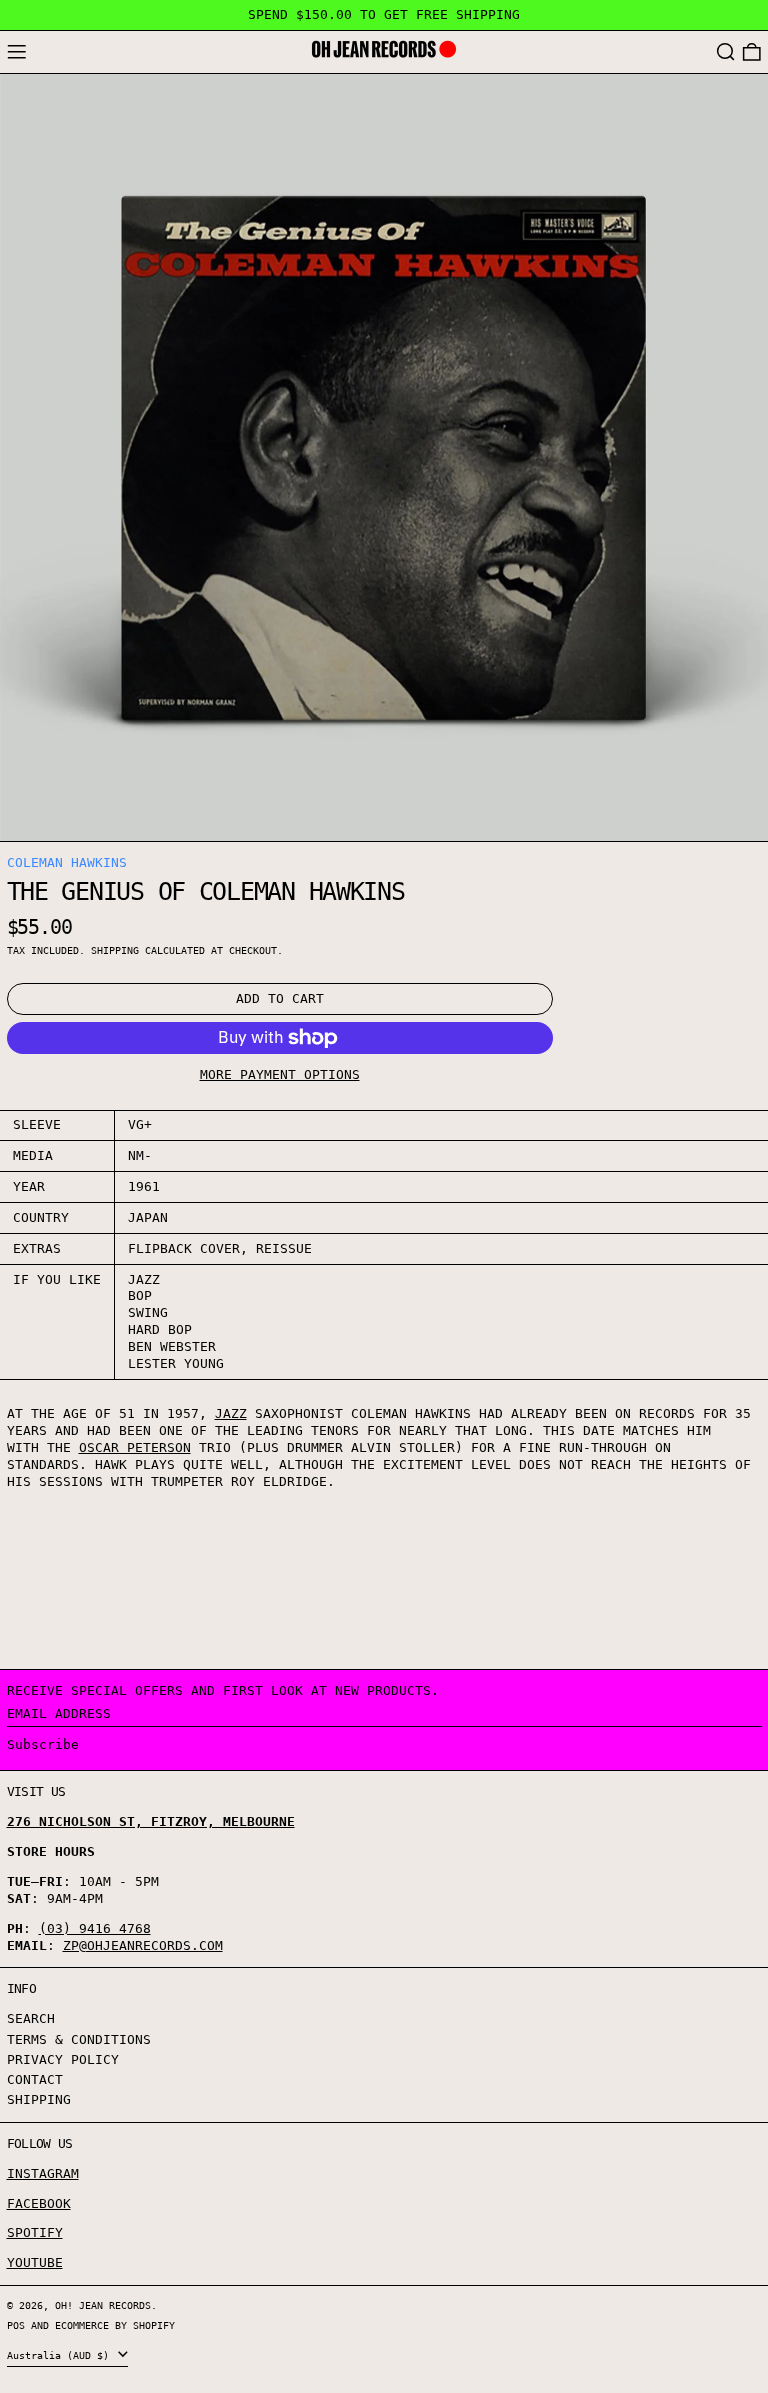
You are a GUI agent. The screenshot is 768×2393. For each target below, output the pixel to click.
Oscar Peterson (135, 1447)
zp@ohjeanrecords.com (143, 1945)
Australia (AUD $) (61, 2355)
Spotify (35, 2232)
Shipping (115, 950)
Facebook (39, 2203)
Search (31, 2018)
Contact (35, 2079)
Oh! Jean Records (103, 2305)
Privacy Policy (63, 2059)
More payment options (280, 1074)
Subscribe (43, 1744)
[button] (726, 52)
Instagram (43, 2173)
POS (16, 2325)
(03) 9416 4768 (95, 1928)
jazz (231, 1413)
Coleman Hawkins (67, 862)
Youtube (35, 2262)
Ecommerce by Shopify (115, 2325)
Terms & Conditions (79, 2039)
